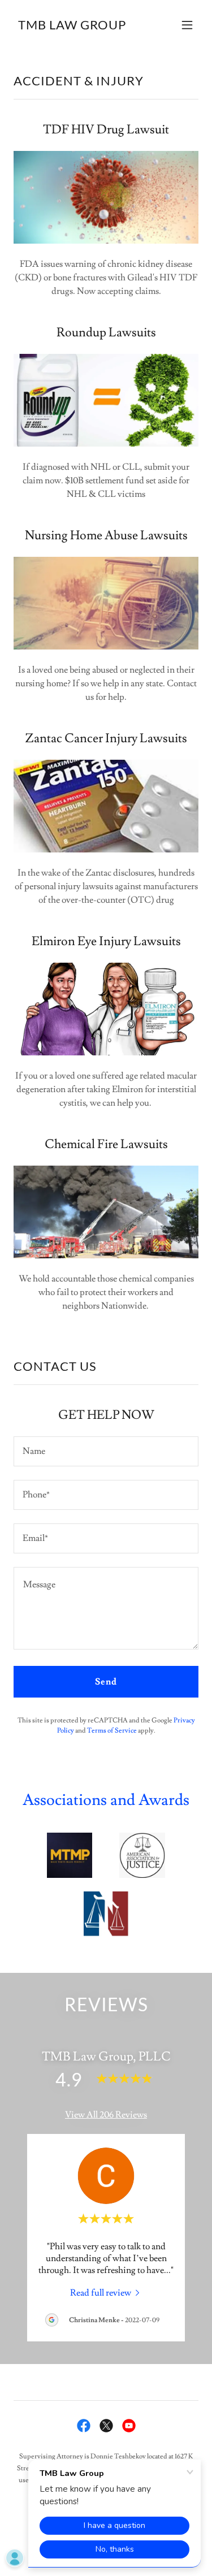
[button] (187, 25)
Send (106, 1682)
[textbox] (106, 1451)
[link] (72, 27)
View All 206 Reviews (106, 2115)
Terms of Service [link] (112, 1731)
